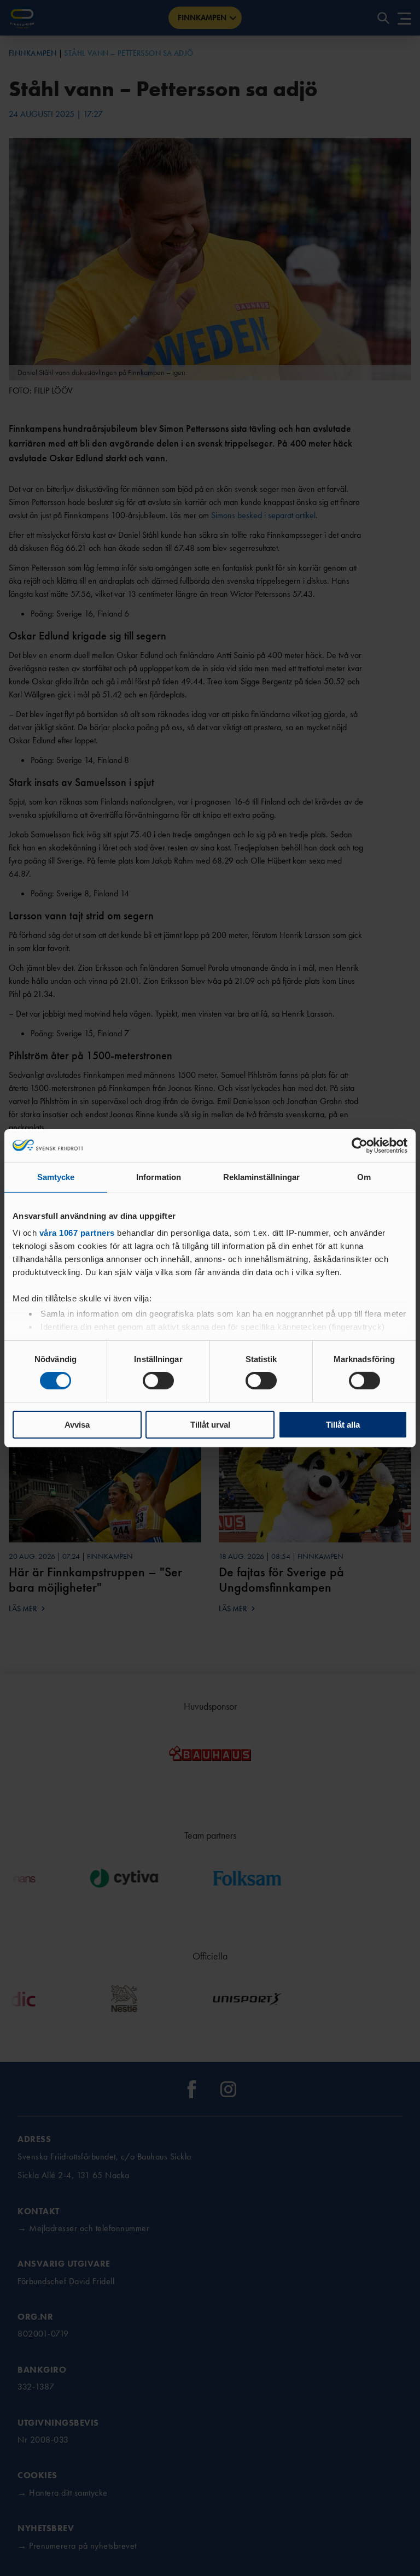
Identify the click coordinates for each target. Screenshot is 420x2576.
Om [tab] (364, 1176)
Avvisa (77, 1425)
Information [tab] (159, 1176)
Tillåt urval (210, 1425)
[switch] (158, 1381)
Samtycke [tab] (56, 1176)
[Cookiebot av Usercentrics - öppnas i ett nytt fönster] (360, 1145)
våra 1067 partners (77, 1233)
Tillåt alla (343, 1425)
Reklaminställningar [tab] (262, 1176)
